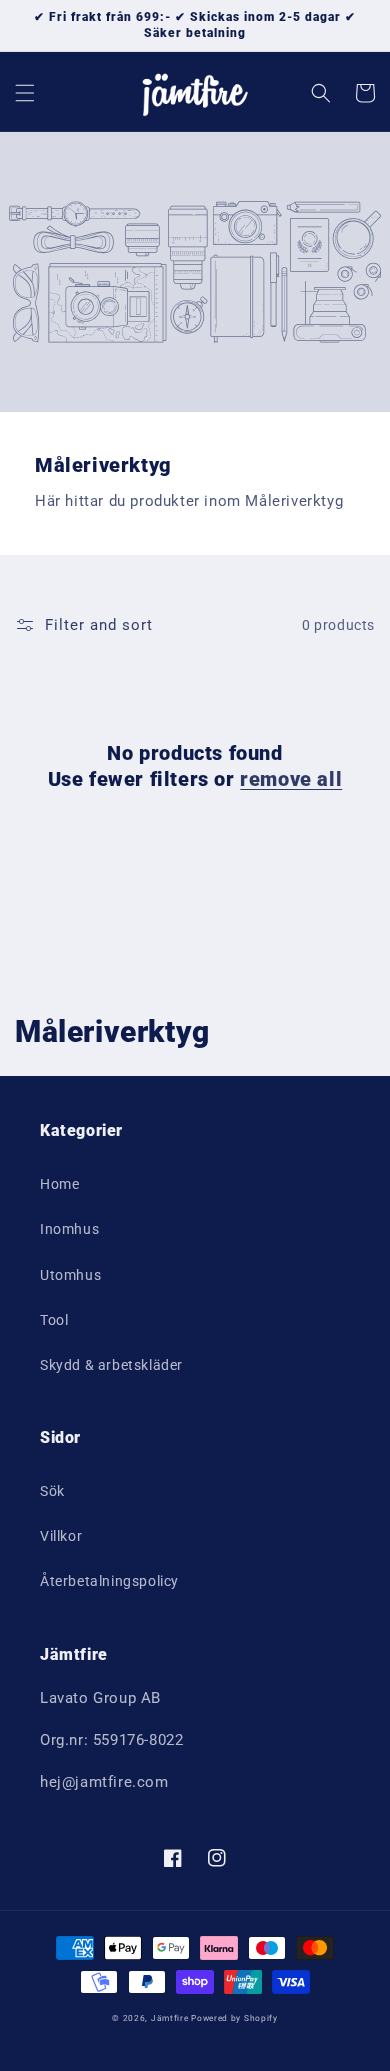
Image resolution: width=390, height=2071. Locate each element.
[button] (25, 93)
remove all (291, 779)
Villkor (61, 1536)
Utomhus (70, 1275)
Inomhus (69, 1229)
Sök (52, 1491)
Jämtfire (170, 2018)
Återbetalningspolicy (109, 1581)
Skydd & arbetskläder (111, 1365)
